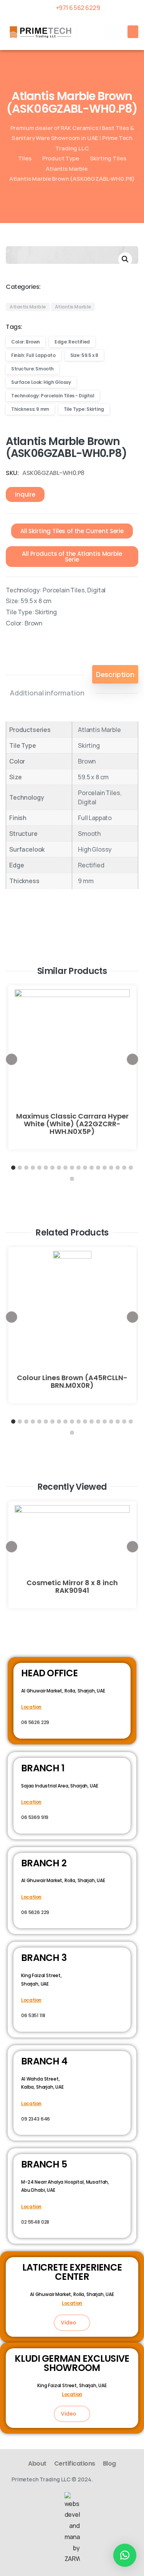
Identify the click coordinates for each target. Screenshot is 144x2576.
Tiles (25, 158)
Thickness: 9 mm (30, 409)
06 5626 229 (35, 1722)
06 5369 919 (35, 1817)
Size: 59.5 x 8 (84, 355)
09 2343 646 (36, 2119)
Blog (109, 2463)
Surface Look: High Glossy (41, 382)
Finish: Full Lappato (33, 355)
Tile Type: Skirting (84, 409)
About (37, 2463)
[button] (112, 32)
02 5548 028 (35, 2222)
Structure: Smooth (32, 369)
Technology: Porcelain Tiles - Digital (53, 396)
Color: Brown (26, 342)
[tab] (115, 674)
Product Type (61, 158)
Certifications (75, 2463)
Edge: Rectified (72, 342)
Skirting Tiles (108, 158)
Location (31, 1707)
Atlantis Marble (67, 168)
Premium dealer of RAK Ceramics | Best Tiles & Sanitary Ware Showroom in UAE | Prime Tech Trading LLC (72, 138)
